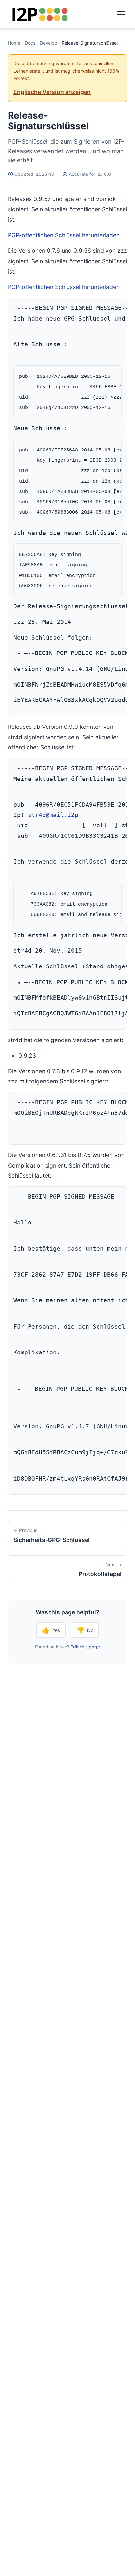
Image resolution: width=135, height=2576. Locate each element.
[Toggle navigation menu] (121, 14)
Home (14, 43)
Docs (30, 43)
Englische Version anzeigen (52, 92)
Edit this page (85, 1647)
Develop (48, 43)
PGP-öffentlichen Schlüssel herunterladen (64, 235)
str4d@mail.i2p (53, 815)
